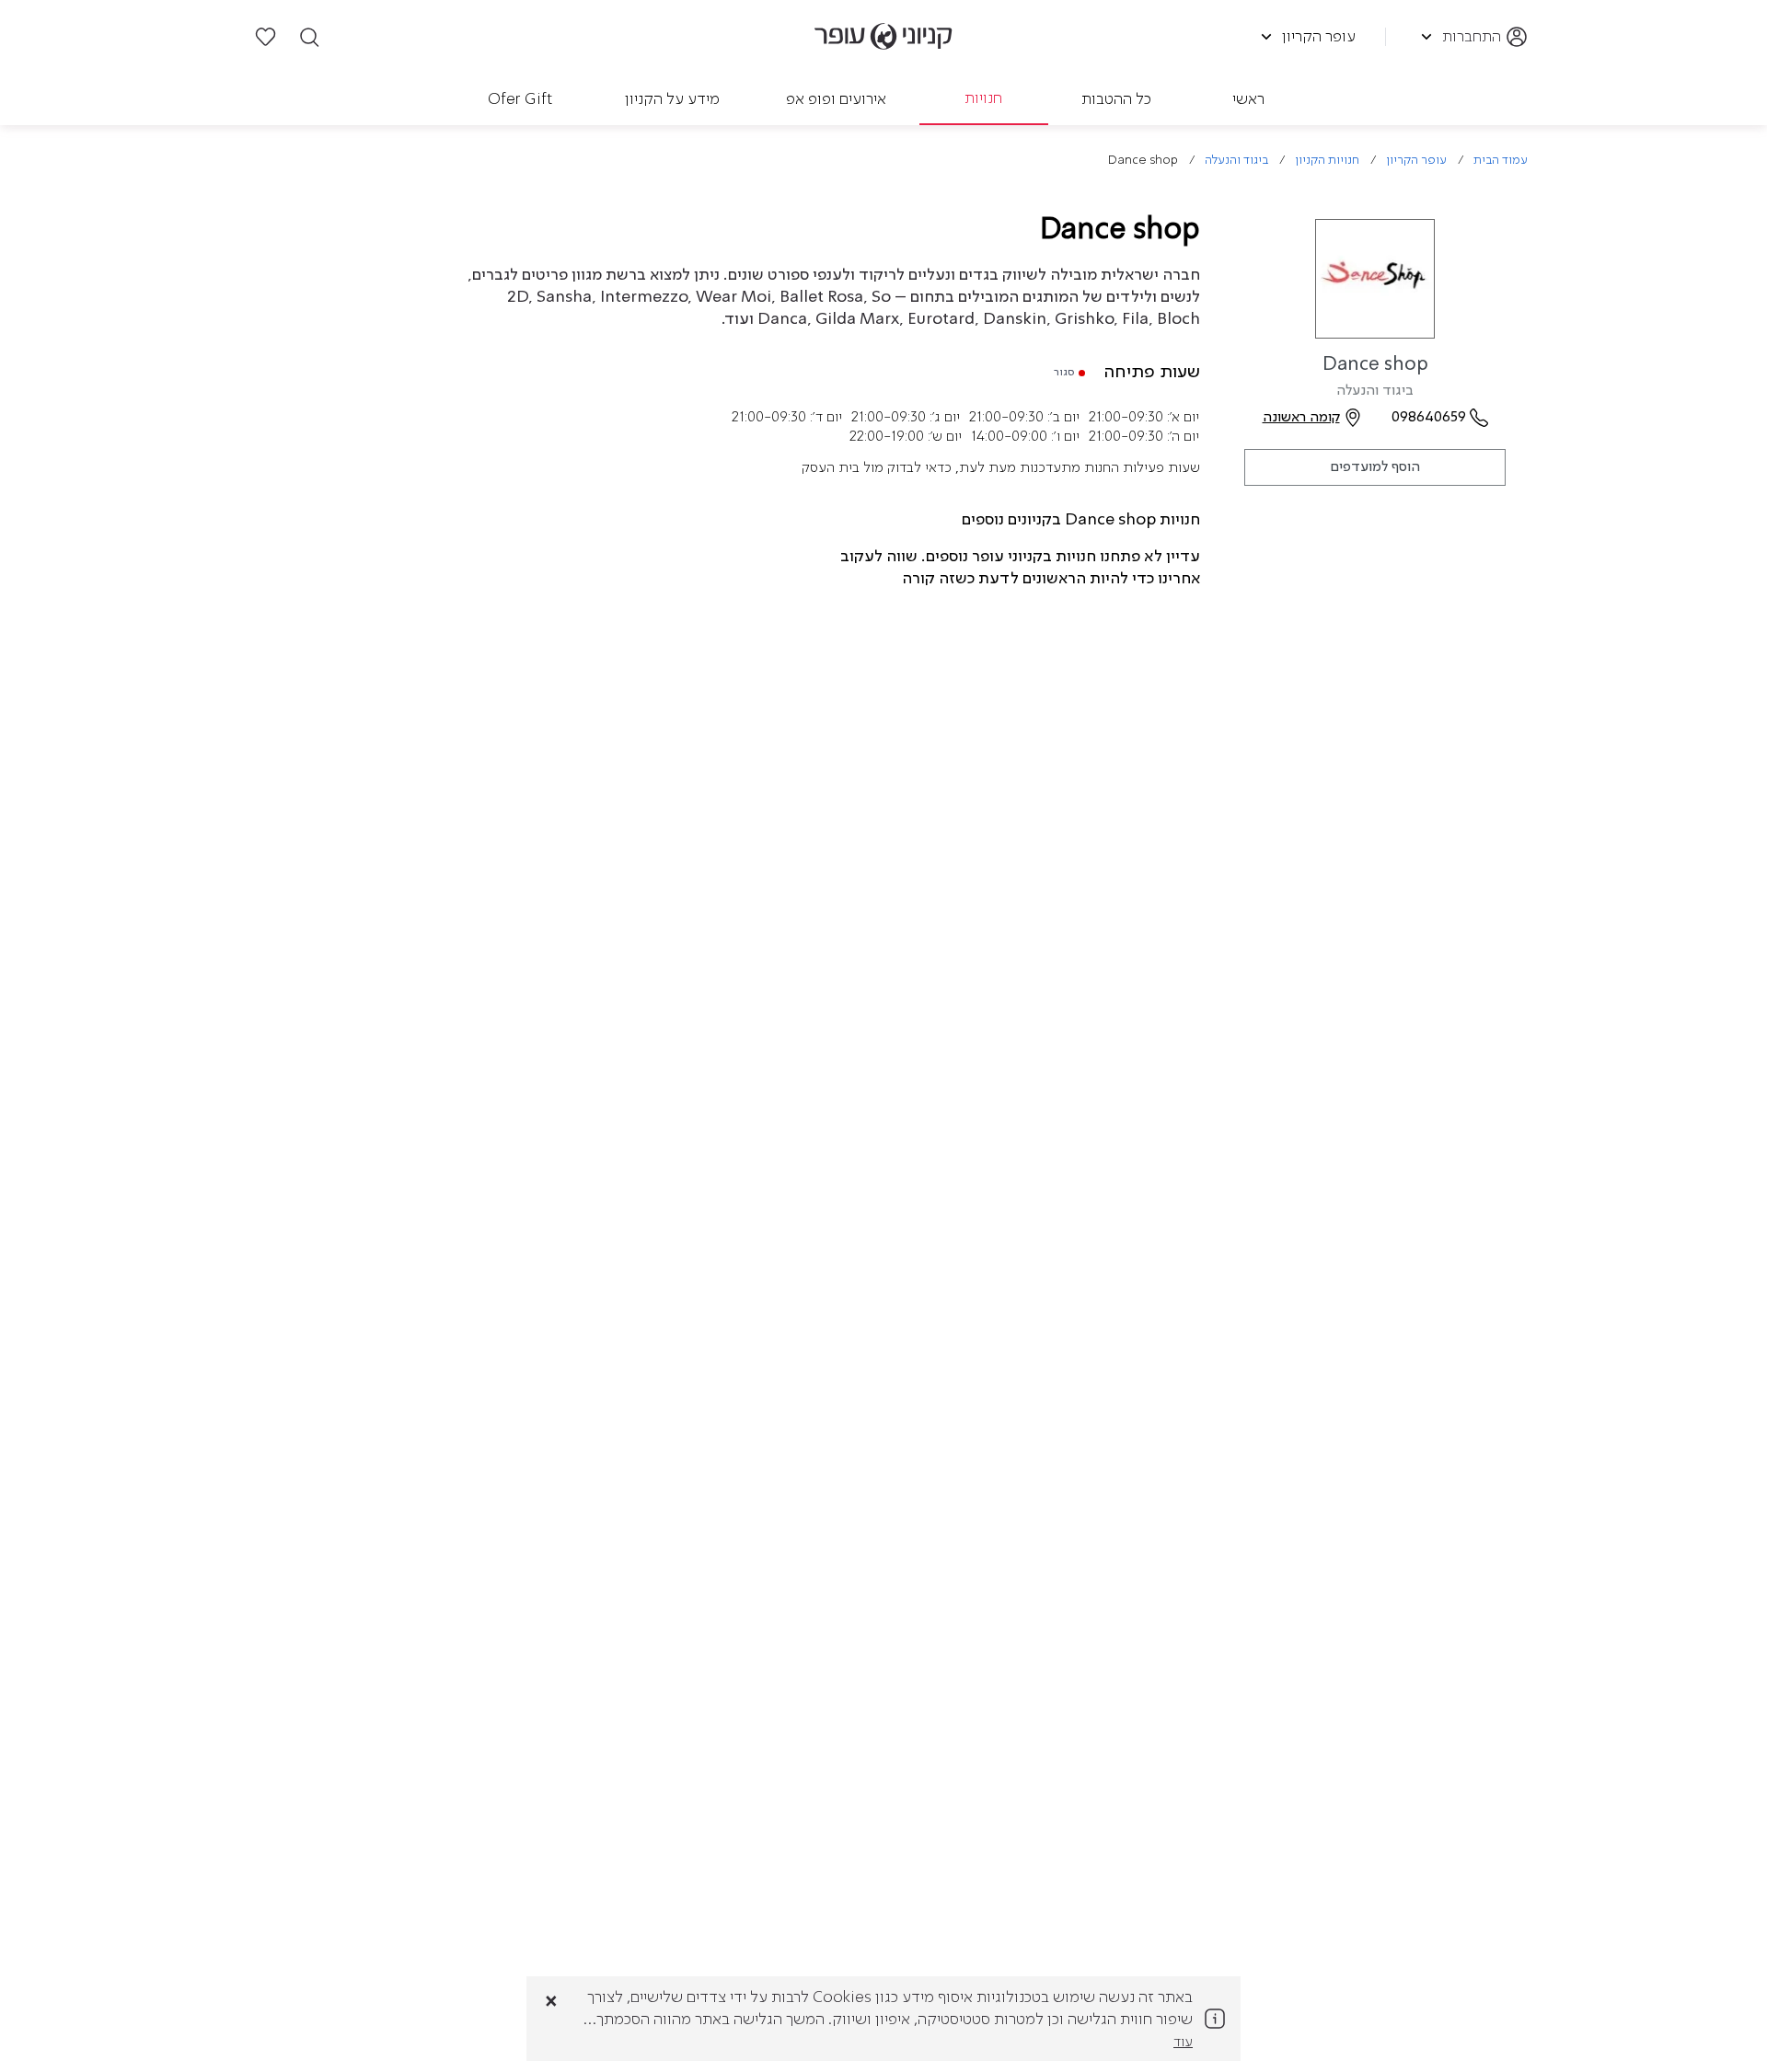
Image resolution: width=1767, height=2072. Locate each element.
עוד (1183, 2043)
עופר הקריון (1416, 161)
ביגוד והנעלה (1236, 161)
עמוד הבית (1501, 161)
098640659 (1429, 418)
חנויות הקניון (1327, 161)
